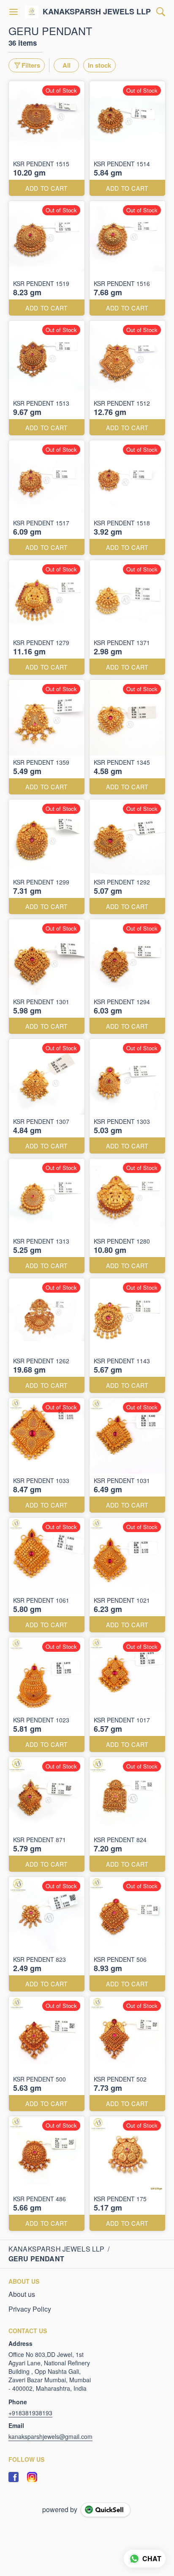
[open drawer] (14, 12)
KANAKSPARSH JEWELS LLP (97, 12)
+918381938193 (30, 2413)
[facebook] (14, 2477)
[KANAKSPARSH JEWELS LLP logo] (32, 12)
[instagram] (32, 2477)
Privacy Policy (30, 2309)
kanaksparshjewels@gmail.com (50, 2436)
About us (22, 2294)
